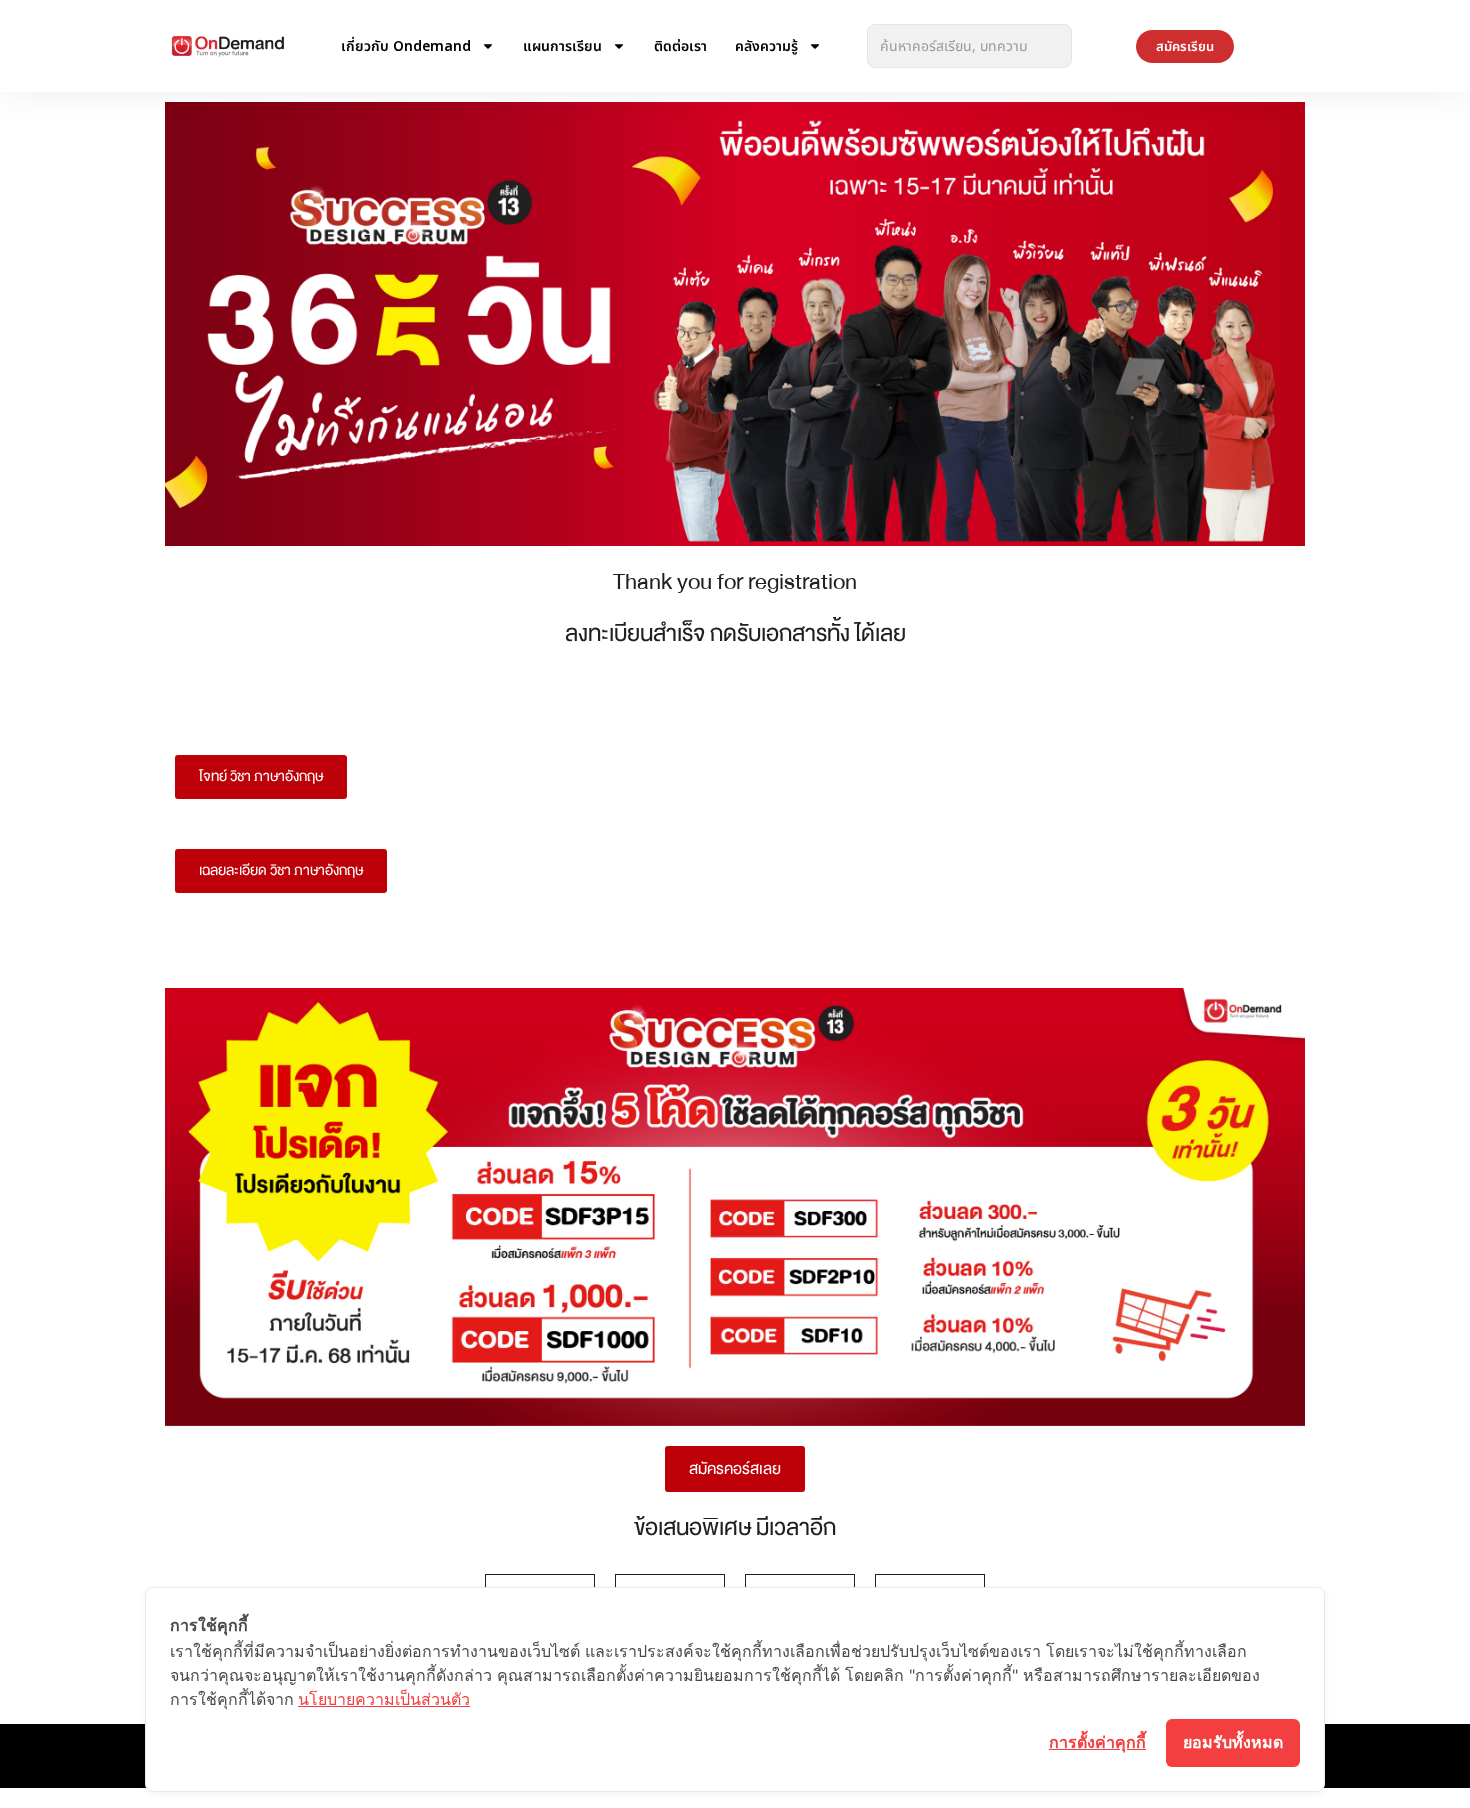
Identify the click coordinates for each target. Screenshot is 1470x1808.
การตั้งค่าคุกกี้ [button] (1097, 1742)
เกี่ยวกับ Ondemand (406, 45)
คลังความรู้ (766, 45)
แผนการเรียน (562, 45)
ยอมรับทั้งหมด (1233, 1742)
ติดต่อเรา (680, 45)
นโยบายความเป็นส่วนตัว (384, 1699)
